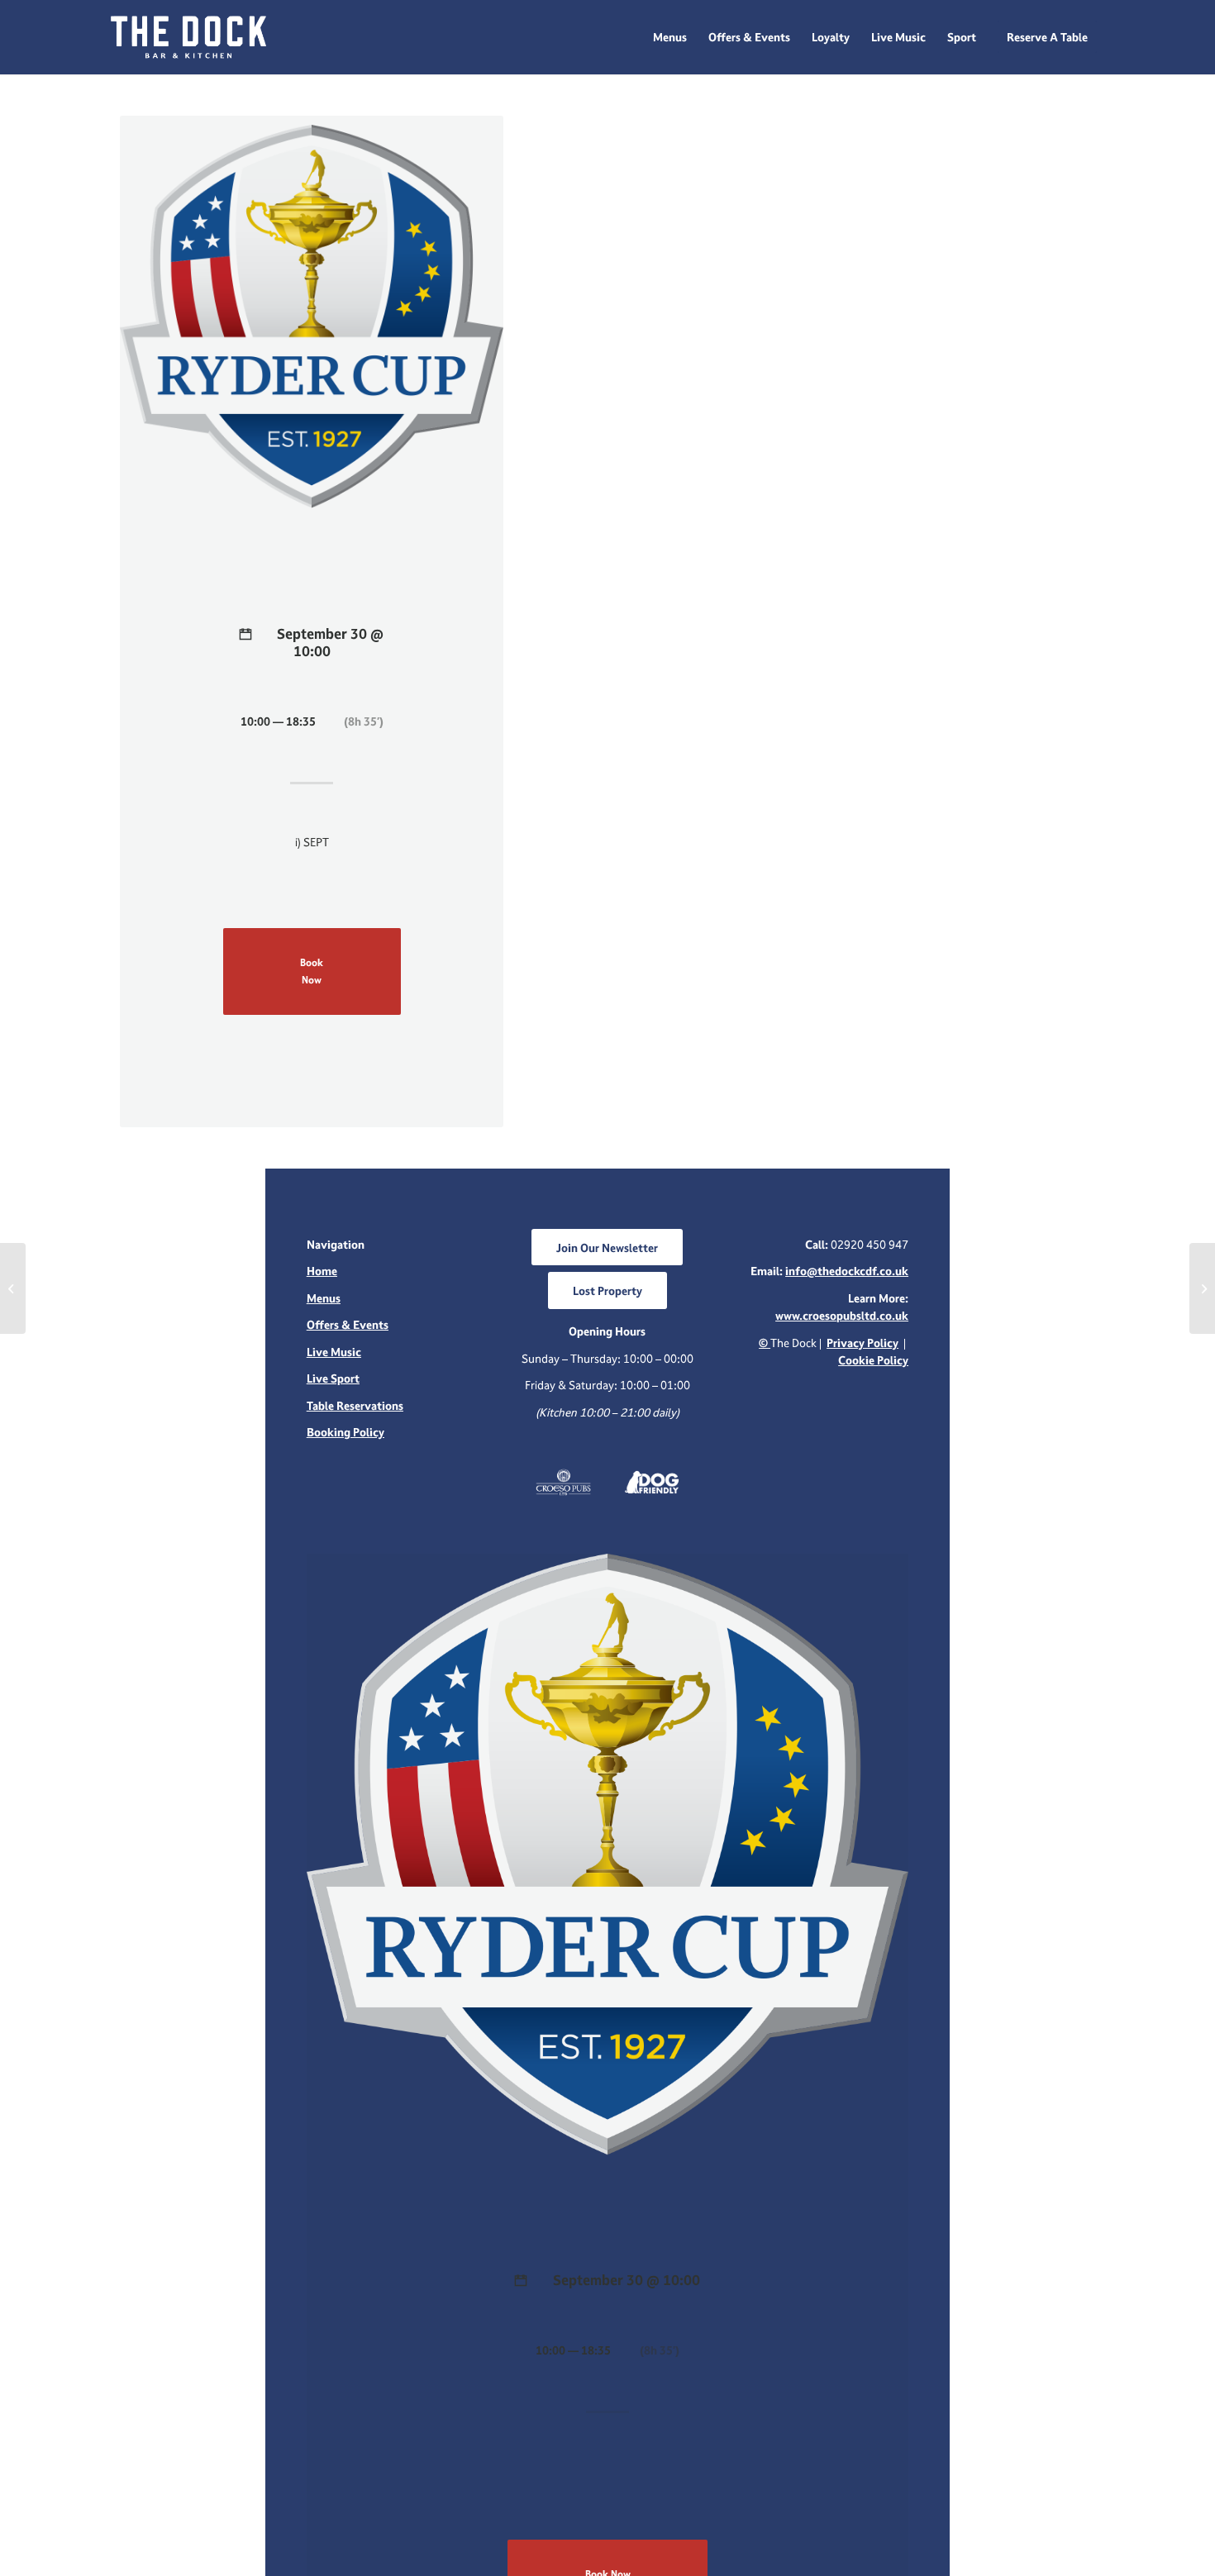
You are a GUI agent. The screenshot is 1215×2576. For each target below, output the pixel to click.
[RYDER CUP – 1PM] (13, 1288)
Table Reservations (355, 1405)
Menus (324, 1298)
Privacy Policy (862, 1343)
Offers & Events (348, 1324)
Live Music (334, 1352)
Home (322, 1271)
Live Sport (333, 1378)
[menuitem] (670, 37)
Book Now (312, 971)
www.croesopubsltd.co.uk (842, 1315)
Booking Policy (345, 1432)
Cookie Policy (873, 1360)
